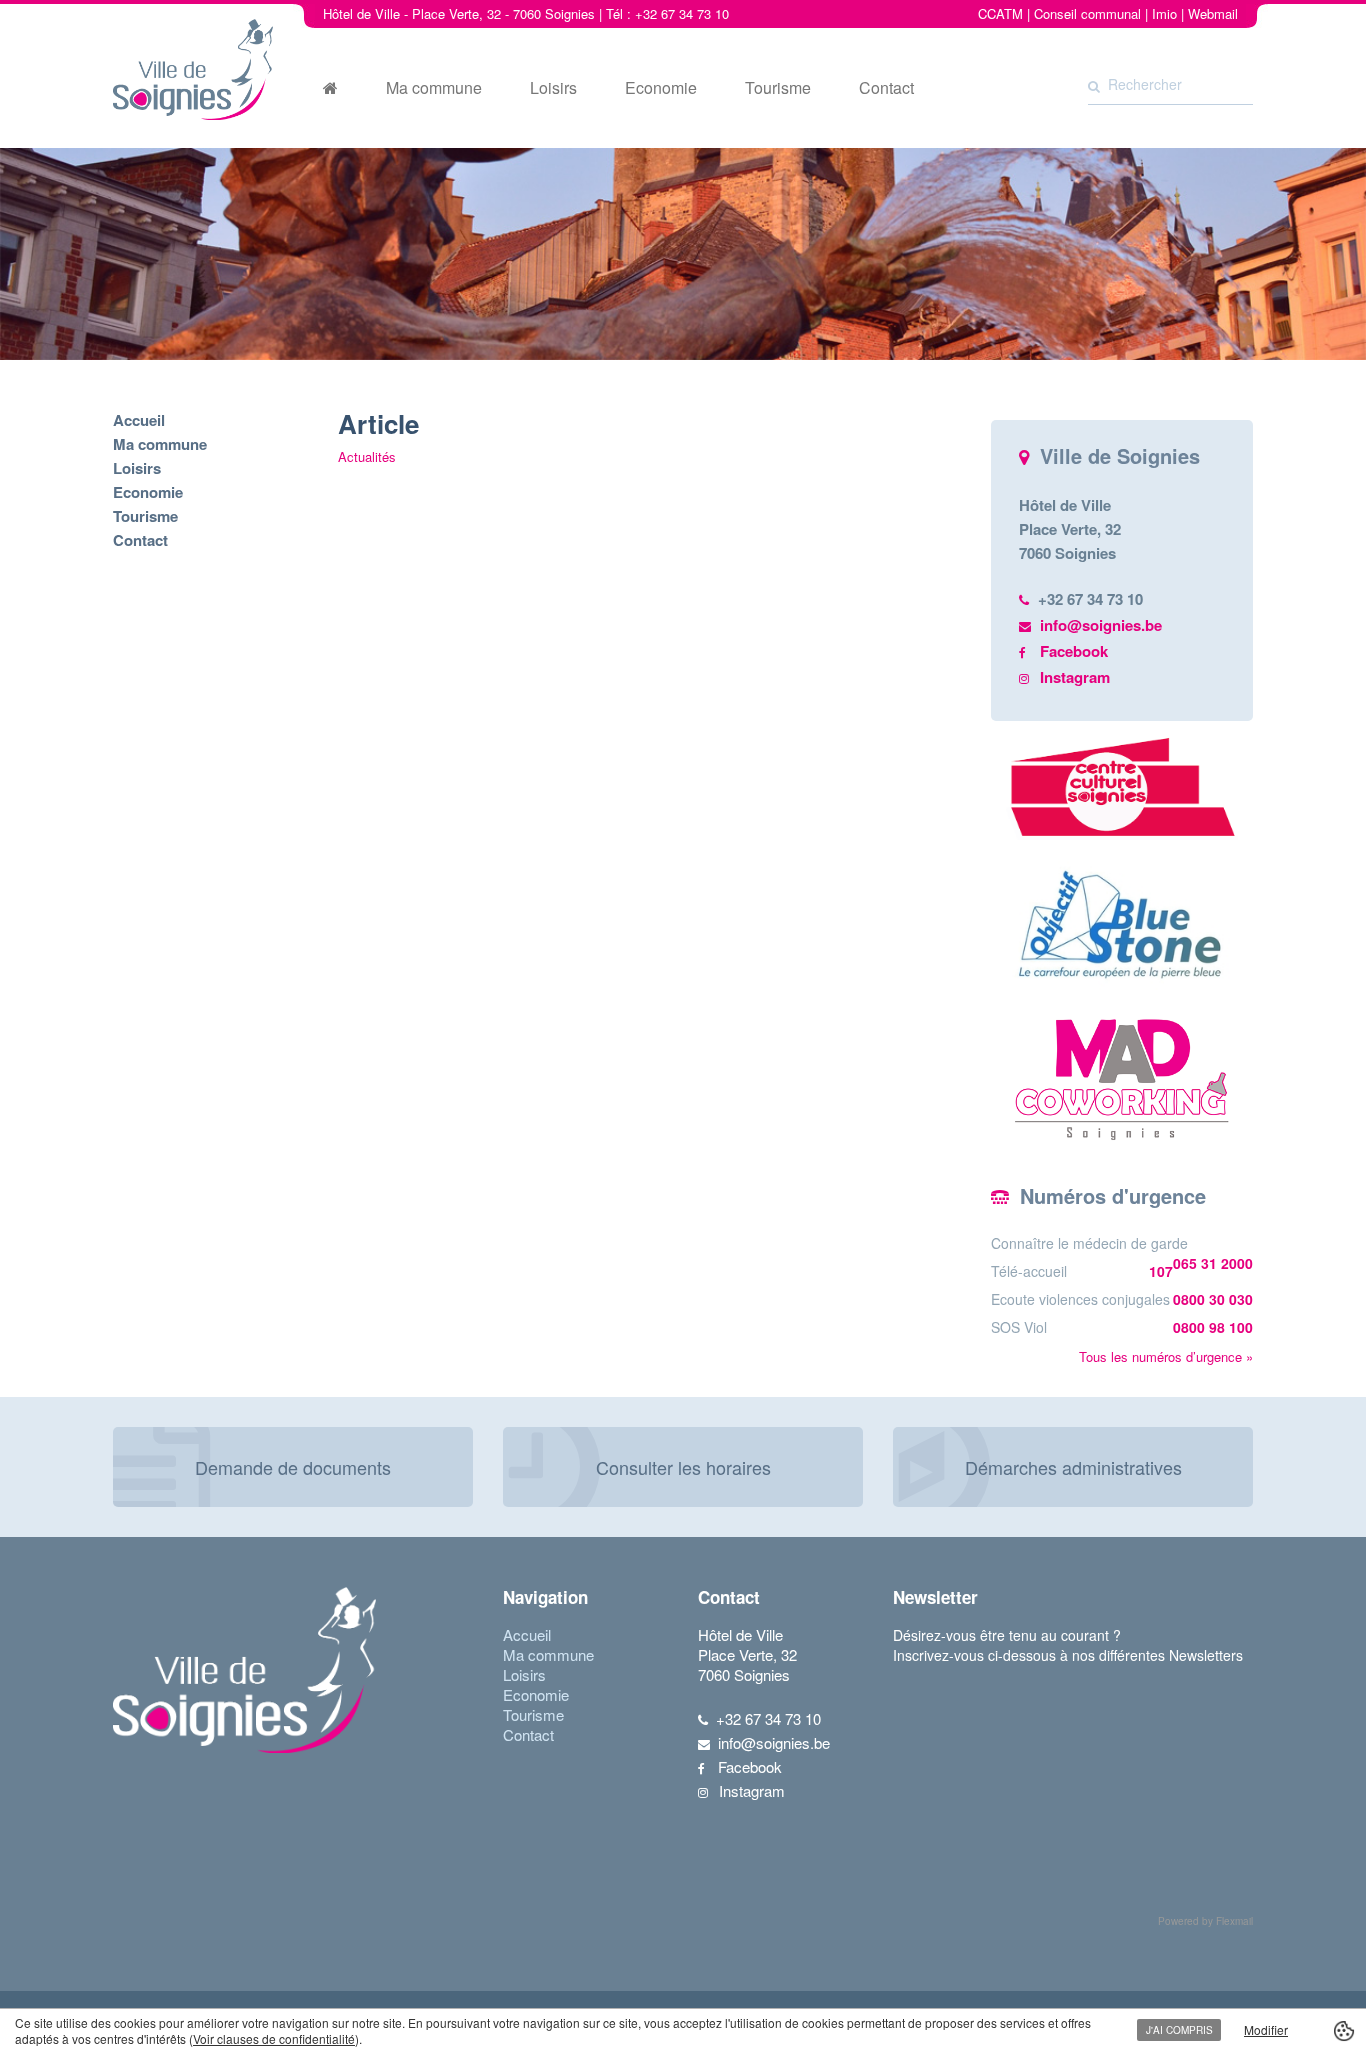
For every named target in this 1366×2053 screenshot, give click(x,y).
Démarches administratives (1073, 1467)
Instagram (1075, 677)
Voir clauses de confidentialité (274, 2038)
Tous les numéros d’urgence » (1166, 1356)
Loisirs (553, 88)
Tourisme (778, 88)
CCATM (1000, 13)
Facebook (1074, 651)
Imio (1164, 13)
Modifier (1266, 2029)
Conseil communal (1087, 13)
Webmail (1213, 13)
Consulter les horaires (683, 1467)
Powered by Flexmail (1205, 1921)
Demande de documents (293, 1467)
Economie (661, 88)
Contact (886, 88)
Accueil (139, 420)
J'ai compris (1179, 2030)
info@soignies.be (1101, 625)
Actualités (367, 456)
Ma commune (434, 88)
